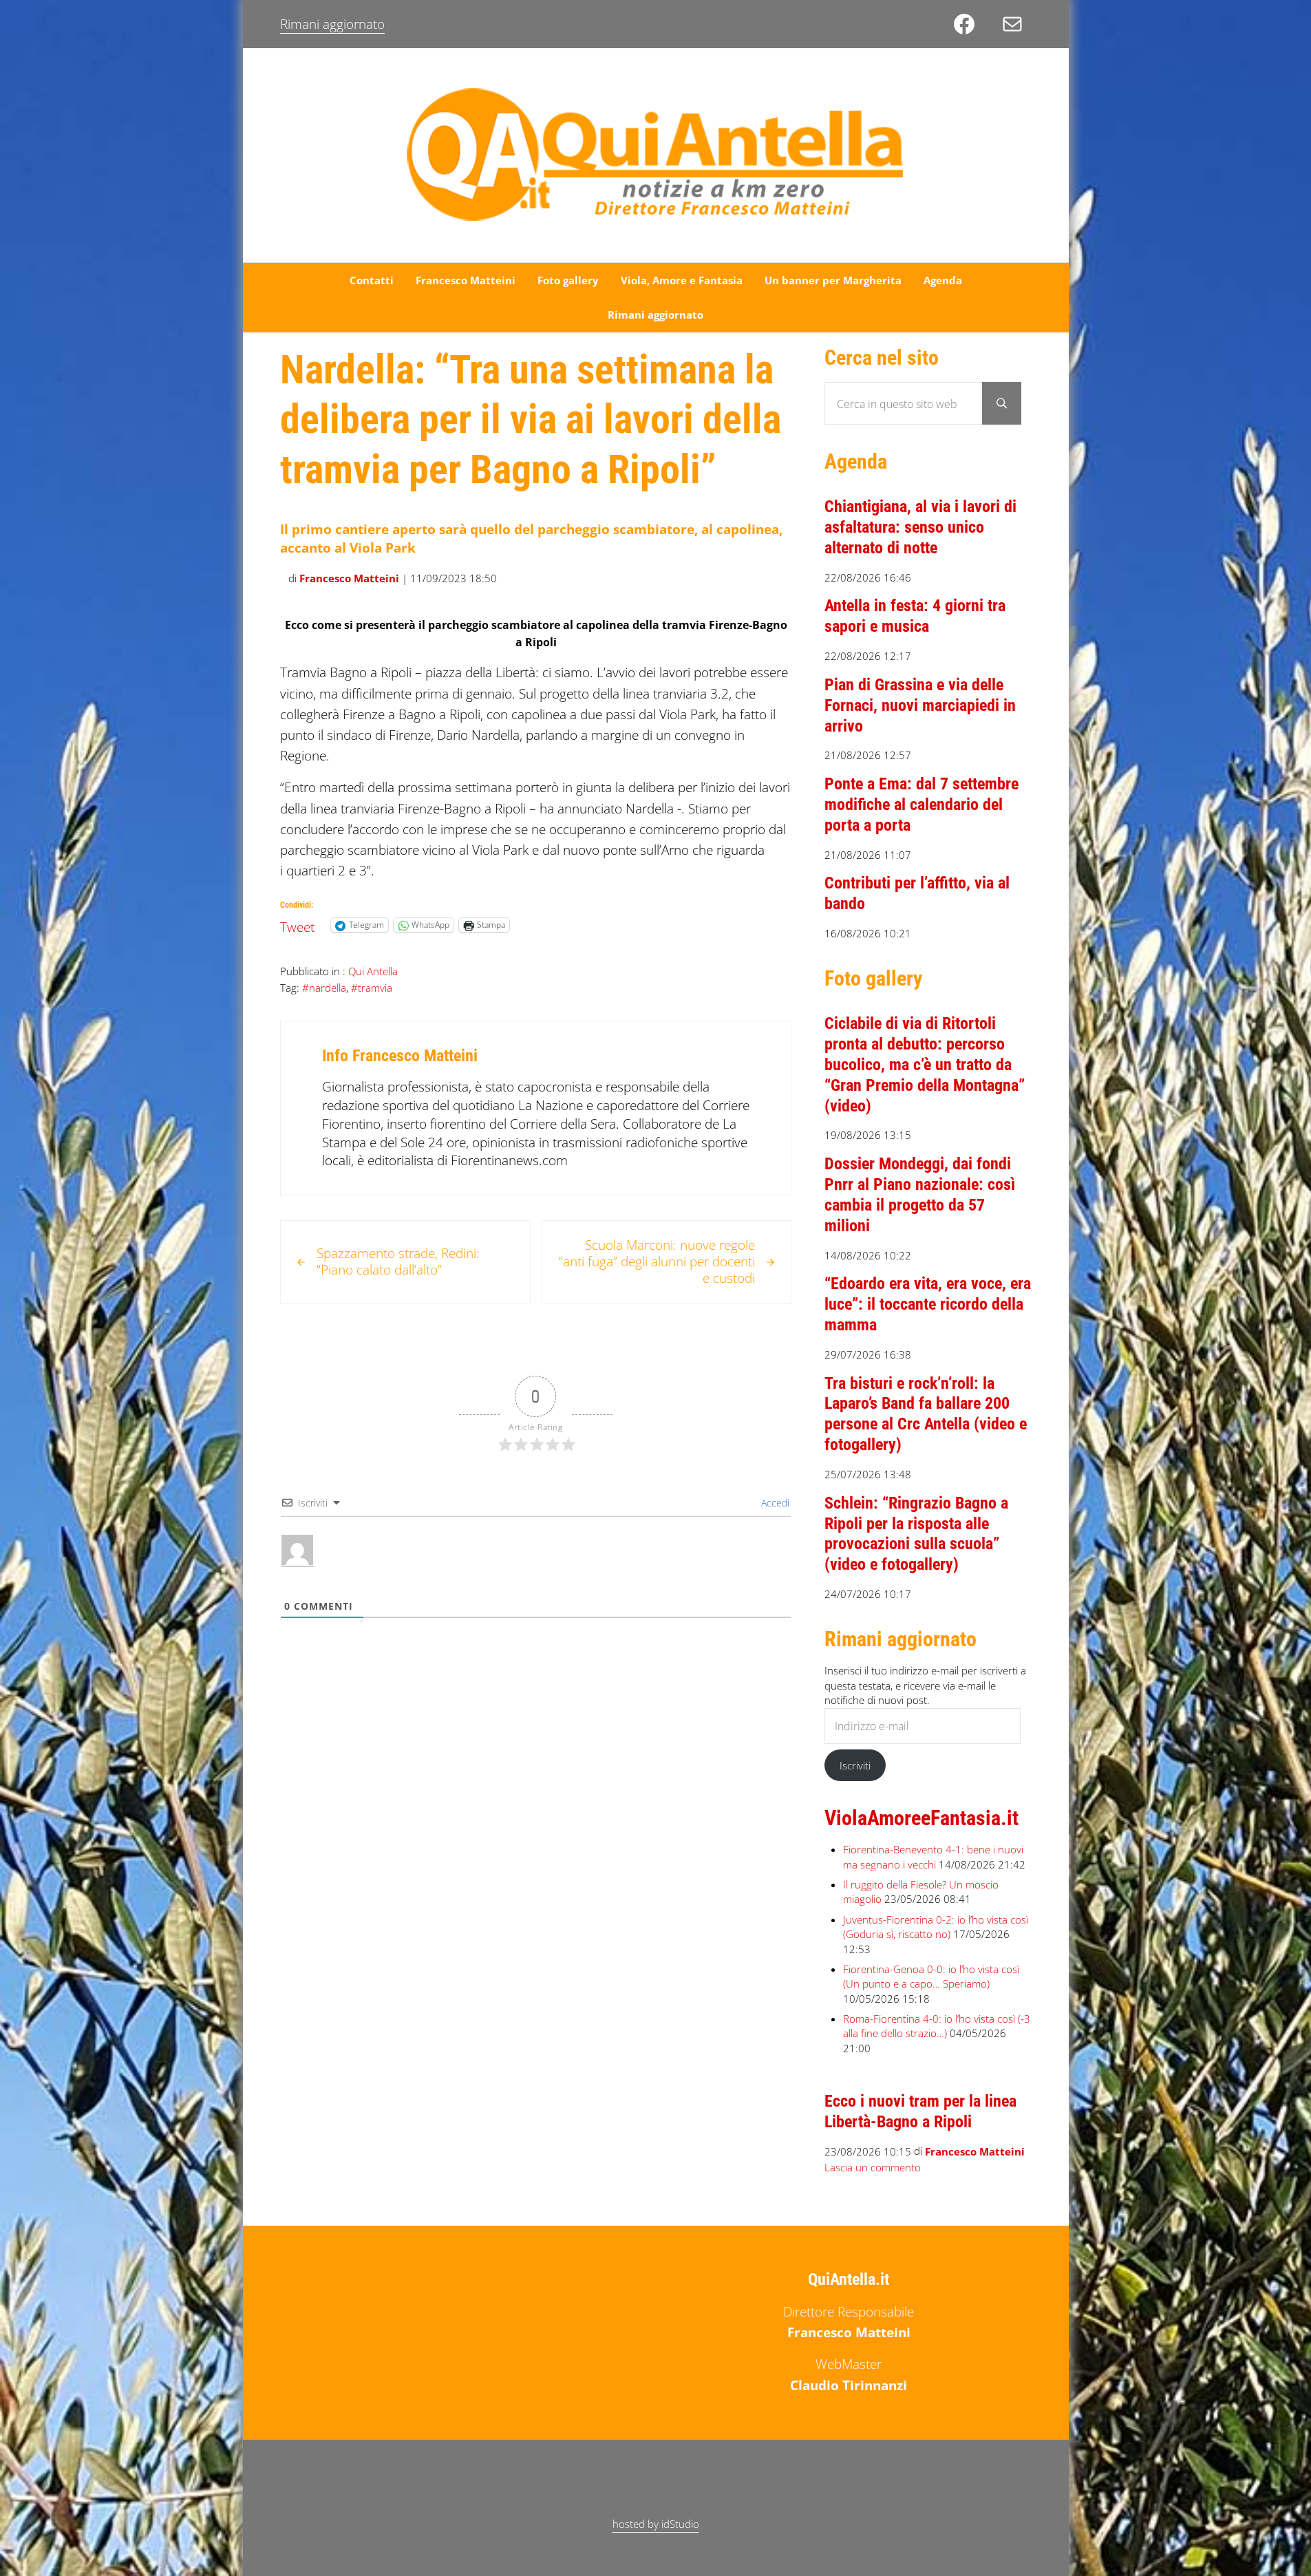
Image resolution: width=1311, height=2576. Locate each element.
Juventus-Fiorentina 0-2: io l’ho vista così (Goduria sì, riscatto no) (936, 1927)
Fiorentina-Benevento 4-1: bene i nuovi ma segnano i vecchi (933, 1857)
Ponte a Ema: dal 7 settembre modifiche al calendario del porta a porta (921, 805)
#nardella (324, 988)
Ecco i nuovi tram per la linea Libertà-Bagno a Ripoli (920, 2111)
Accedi (774, 1503)
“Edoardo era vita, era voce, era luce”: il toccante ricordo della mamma (928, 1304)
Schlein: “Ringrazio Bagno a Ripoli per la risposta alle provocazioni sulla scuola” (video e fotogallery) (916, 1534)
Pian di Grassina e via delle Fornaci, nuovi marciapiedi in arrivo (920, 705)
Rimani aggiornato (332, 24)
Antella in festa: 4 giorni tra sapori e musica (915, 616)
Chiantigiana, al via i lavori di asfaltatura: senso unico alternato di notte (920, 527)
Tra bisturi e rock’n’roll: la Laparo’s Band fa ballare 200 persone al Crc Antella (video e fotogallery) (926, 1414)
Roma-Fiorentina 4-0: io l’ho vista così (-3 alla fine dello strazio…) (937, 2026)
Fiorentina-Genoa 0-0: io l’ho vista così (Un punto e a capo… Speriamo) (931, 1977)
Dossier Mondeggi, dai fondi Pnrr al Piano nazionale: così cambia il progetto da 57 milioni (920, 1195)
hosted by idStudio (656, 2524)
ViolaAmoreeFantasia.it (921, 1818)
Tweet (297, 924)
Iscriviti (855, 1765)
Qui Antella (373, 971)
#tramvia (372, 988)
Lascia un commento (873, 2167)
